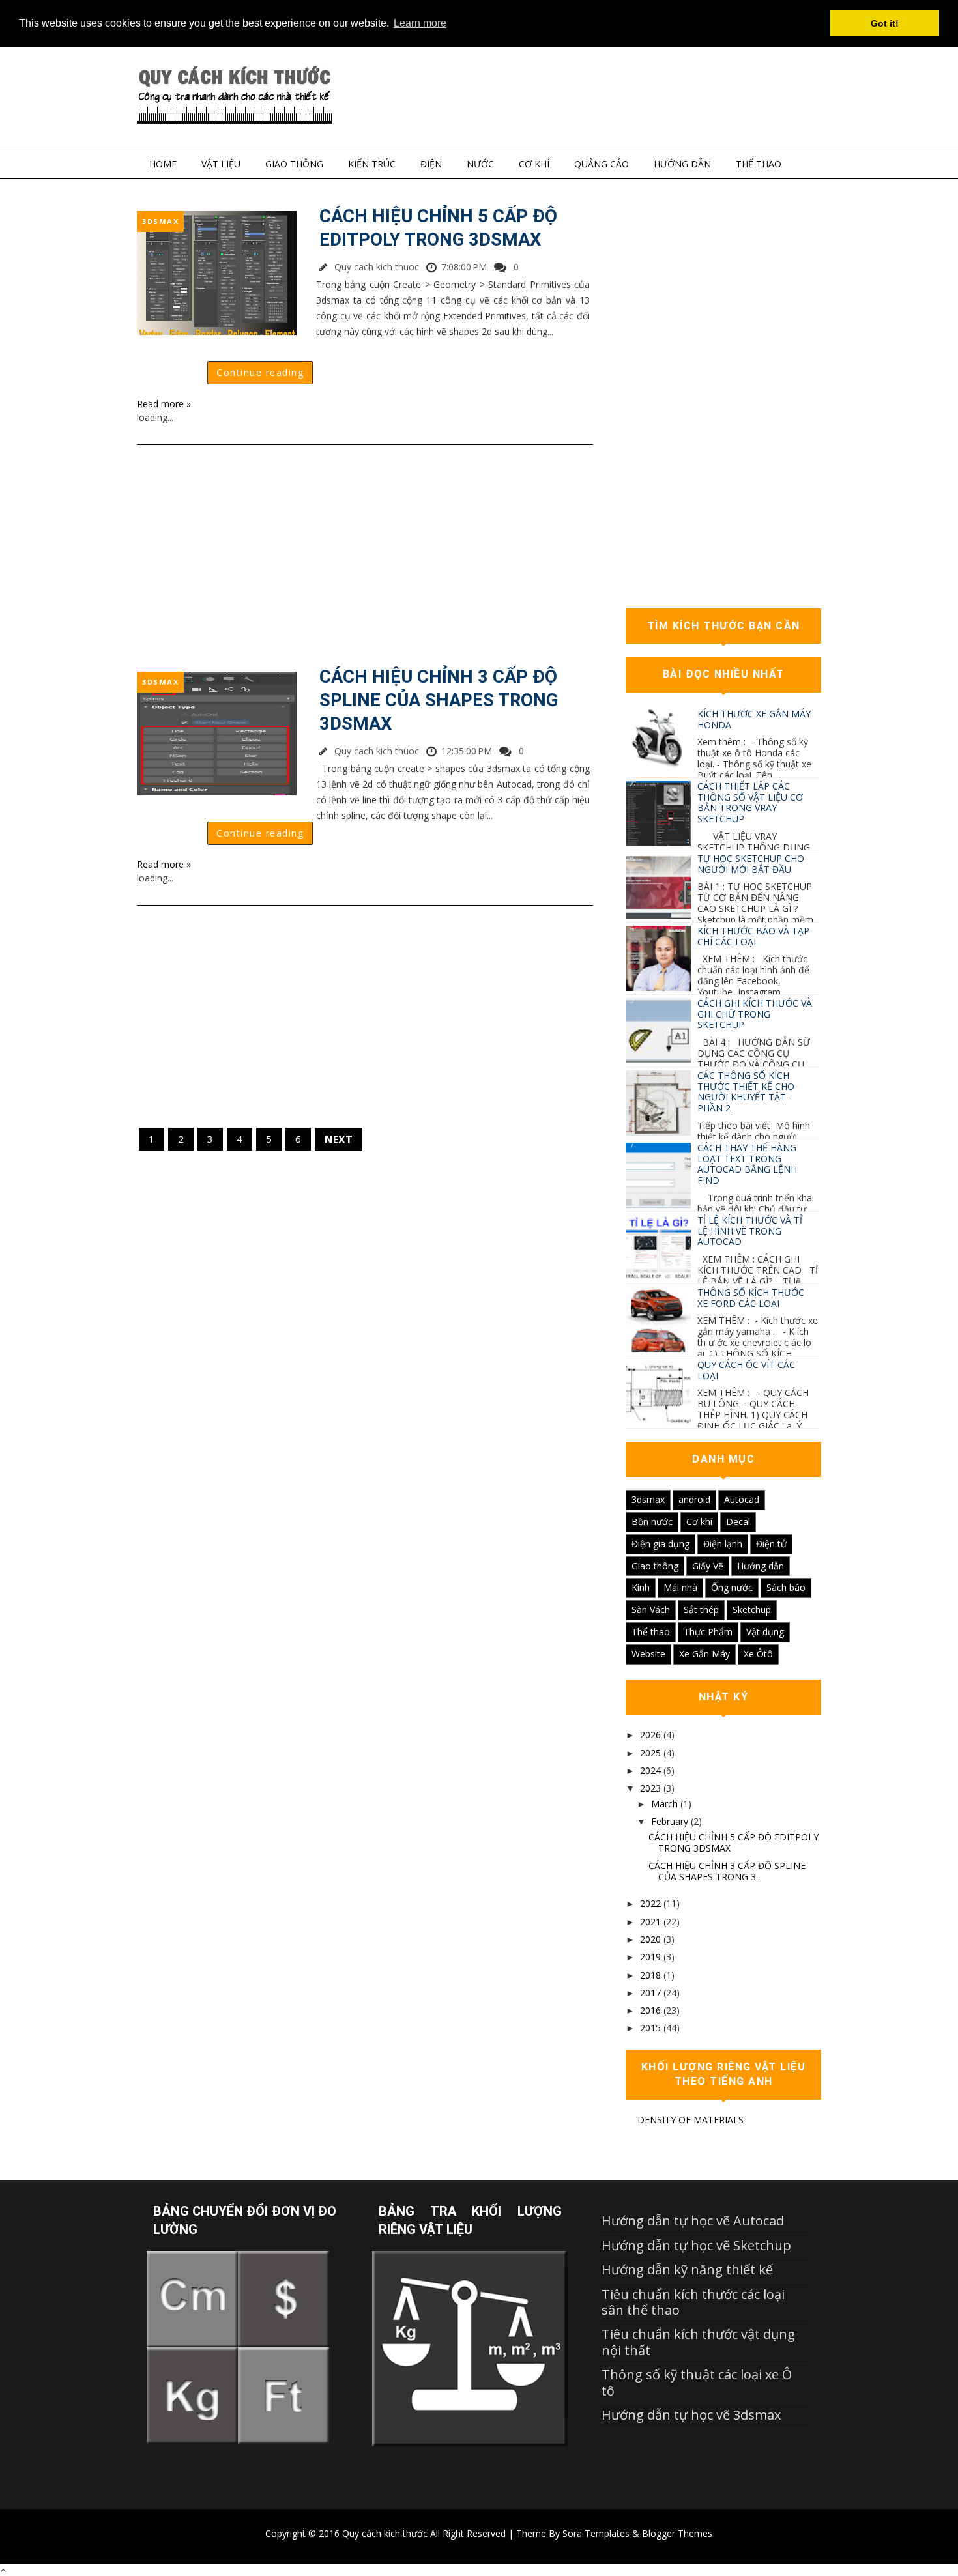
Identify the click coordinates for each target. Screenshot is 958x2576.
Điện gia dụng (660, 1544)
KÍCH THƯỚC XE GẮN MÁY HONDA (754, 719)
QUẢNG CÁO (602, 164)
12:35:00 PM (467, 751)
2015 (650, 2028)
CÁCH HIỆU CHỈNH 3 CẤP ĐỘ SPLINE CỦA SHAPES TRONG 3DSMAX (439, 700)
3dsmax (160, 221)
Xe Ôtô (758, 1654)
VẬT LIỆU (221, 164)
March (664, 1804)
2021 (650, 1922)
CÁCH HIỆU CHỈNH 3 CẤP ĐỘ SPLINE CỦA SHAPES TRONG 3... (727, 1871)
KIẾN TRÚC (372, 164)
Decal (738, 1522)
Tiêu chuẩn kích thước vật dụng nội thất (698, 2342)
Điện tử (771, 1544)
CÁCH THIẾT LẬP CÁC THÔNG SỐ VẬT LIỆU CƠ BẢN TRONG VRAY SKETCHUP (750, 802)
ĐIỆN (431, 164)
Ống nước (732, 1587)
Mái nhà (680, 1587)
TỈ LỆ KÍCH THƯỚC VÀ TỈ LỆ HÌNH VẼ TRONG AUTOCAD (750, 1231)
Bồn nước (652, 1522)
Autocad (742, 1499)
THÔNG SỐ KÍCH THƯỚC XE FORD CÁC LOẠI (751, 1298)
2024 (650, 1770)
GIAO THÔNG (294, 164)
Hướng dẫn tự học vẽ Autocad (693, 2221)
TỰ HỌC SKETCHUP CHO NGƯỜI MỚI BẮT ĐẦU (751, 864)
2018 (650, 1975)
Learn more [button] (420, 23)
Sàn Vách (651, 1610)
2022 (650, 1903)
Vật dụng (765, 1632)
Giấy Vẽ (708, 1566)
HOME (163, 164)
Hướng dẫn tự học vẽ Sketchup (696, 2245)
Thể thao (651, 1632)
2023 (650, 1788)
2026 (650, 1735)
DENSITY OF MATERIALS (690, 2120)
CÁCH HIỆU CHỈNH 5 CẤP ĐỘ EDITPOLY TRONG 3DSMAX (438, 228)
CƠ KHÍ (534, 164)
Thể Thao (759, 164)
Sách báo (786, 1587)
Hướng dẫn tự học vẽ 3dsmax (691, 2415)
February (670, 1821)
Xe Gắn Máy (704, 1654)
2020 (650, 1939)
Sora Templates (596, 2533)
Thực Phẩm (708, 1632)
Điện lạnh (723, 1544)
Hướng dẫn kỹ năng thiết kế (687, 2269)
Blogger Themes (677, 2533)
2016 (650, 2010)
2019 (650, 1957)
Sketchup (752, 1610)
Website (648, 1654)
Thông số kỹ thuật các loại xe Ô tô (697, 2382)
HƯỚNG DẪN (682, 164)
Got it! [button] (885, 23)
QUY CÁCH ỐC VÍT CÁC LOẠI (746, 1370)
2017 (650, 1993)
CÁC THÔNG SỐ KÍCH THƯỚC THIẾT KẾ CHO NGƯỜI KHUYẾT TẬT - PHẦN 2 (746, 1092)
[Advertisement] (365, 556)
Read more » (164, 404)
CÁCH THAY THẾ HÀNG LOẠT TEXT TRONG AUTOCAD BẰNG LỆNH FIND (747, 1164)
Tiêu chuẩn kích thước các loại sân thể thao (693, 2302)
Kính (641, 1587)
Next (339, 1139)
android (694, 1499)
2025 (650, 1753)
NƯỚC (480, 164)
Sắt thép (701, 1610)
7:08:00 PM (464, 267)
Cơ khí (699, 1522)
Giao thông (655, 1566)
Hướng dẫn (761, 1566)
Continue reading (260, 372)
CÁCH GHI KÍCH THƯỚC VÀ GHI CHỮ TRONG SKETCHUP (755, 1014)
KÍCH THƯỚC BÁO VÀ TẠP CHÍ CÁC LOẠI (753, 936)
